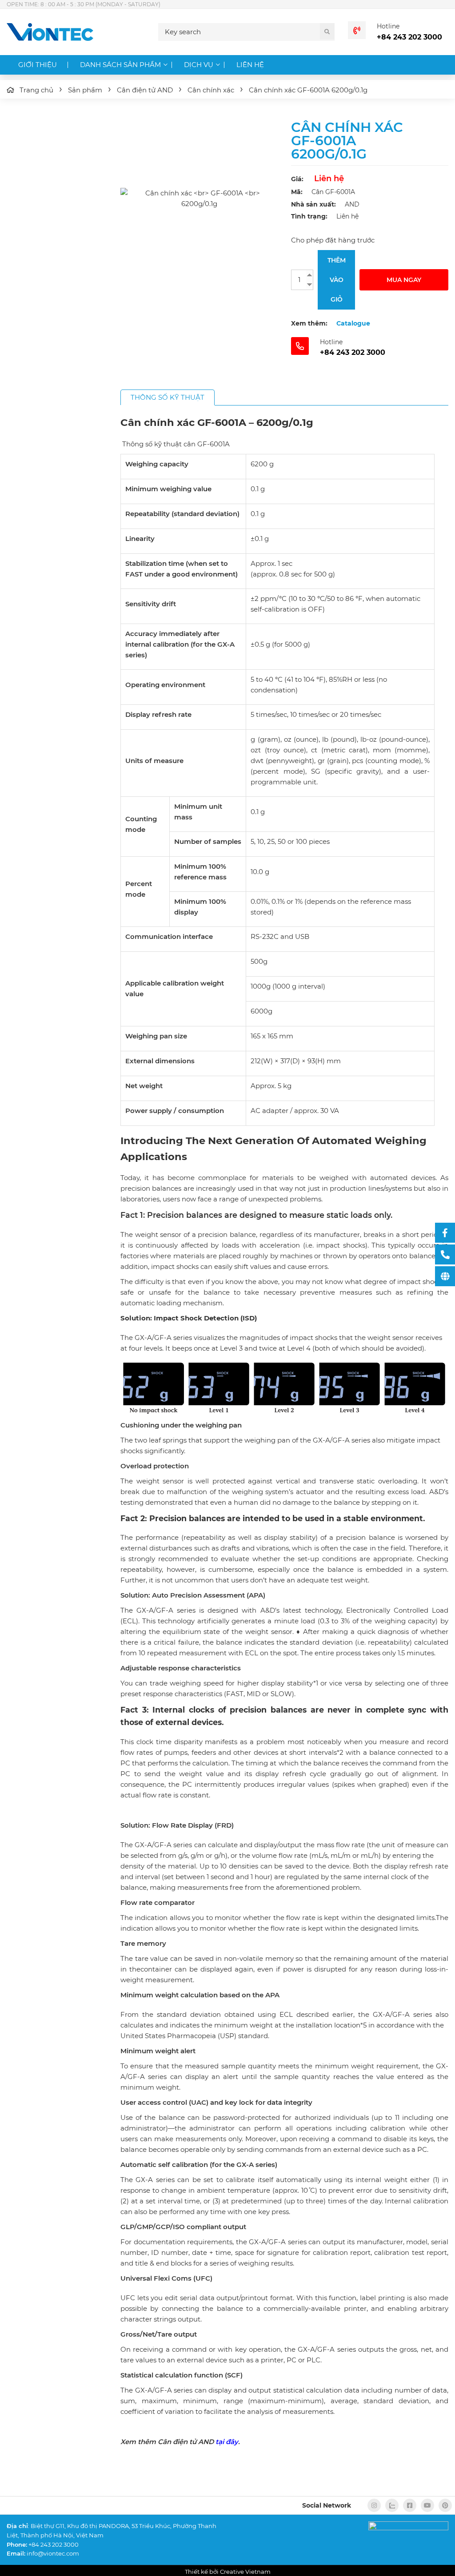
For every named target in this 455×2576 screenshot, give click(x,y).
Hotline (388, 26)
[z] (392, 2505)
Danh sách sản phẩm (120, 65)
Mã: (297, 192)
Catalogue (353, 323)
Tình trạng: (309, 216)
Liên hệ (250, 65)
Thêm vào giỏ (337, 280)
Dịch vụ (199, 65)
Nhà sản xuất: (313, 204)
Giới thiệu (38, 65)
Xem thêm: (309, 323)
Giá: (297, 179)
